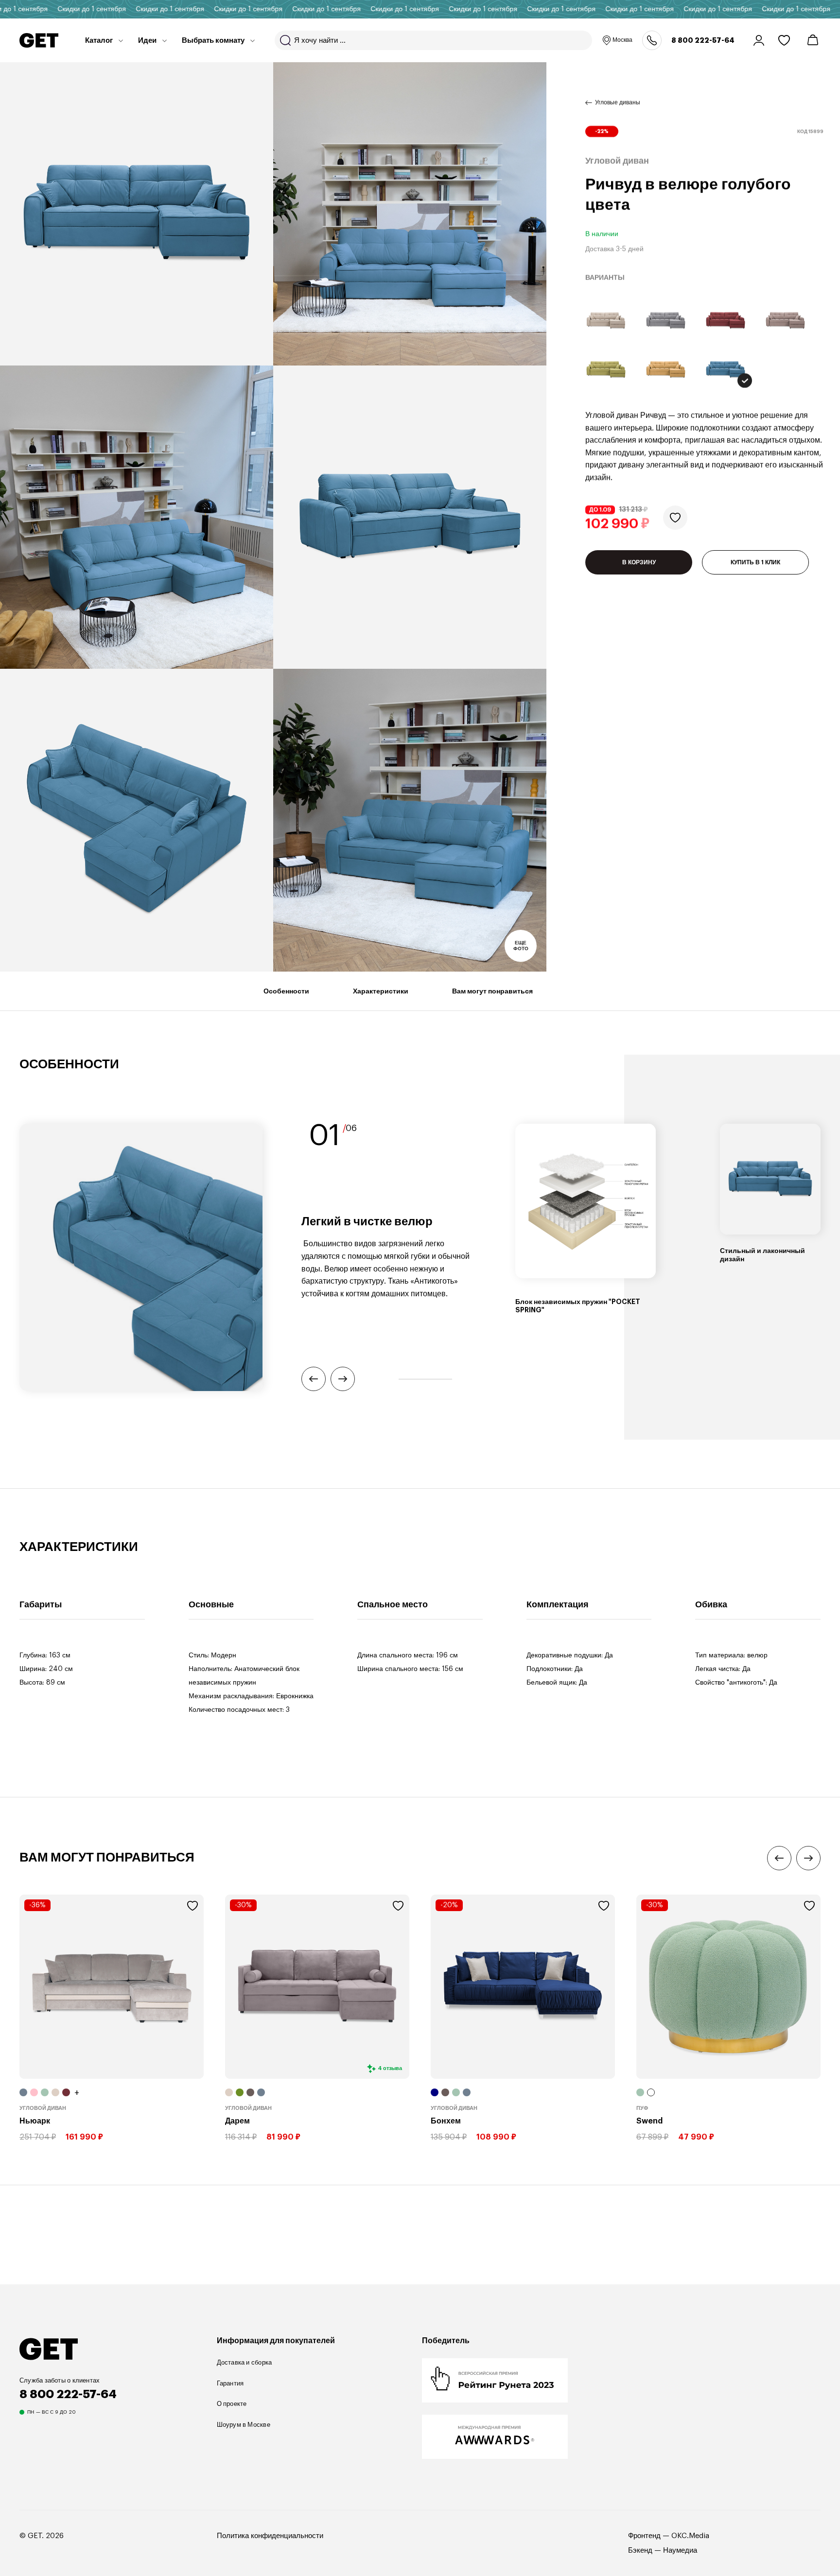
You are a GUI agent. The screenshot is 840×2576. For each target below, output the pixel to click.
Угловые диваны (618, 103)
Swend (649, 2121)
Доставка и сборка (245, 2362)
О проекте (232, 2404)
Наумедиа (680, 2550)
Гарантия (230, 2383)
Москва (622, 40)
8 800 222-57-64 (703, 40)
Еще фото (521, 946)
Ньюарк (35, 2121)
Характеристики (381, 991)
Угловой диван (43, 2108)
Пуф (642, 2108)
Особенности (286, 991)
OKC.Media (690, 2536)
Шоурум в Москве (244, 2425)
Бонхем (446, 2121)
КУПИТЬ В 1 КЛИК (755, 562)
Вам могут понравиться (492, 991)
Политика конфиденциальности (270, 2536)
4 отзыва (390, 2068)
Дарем (237, 2121)
